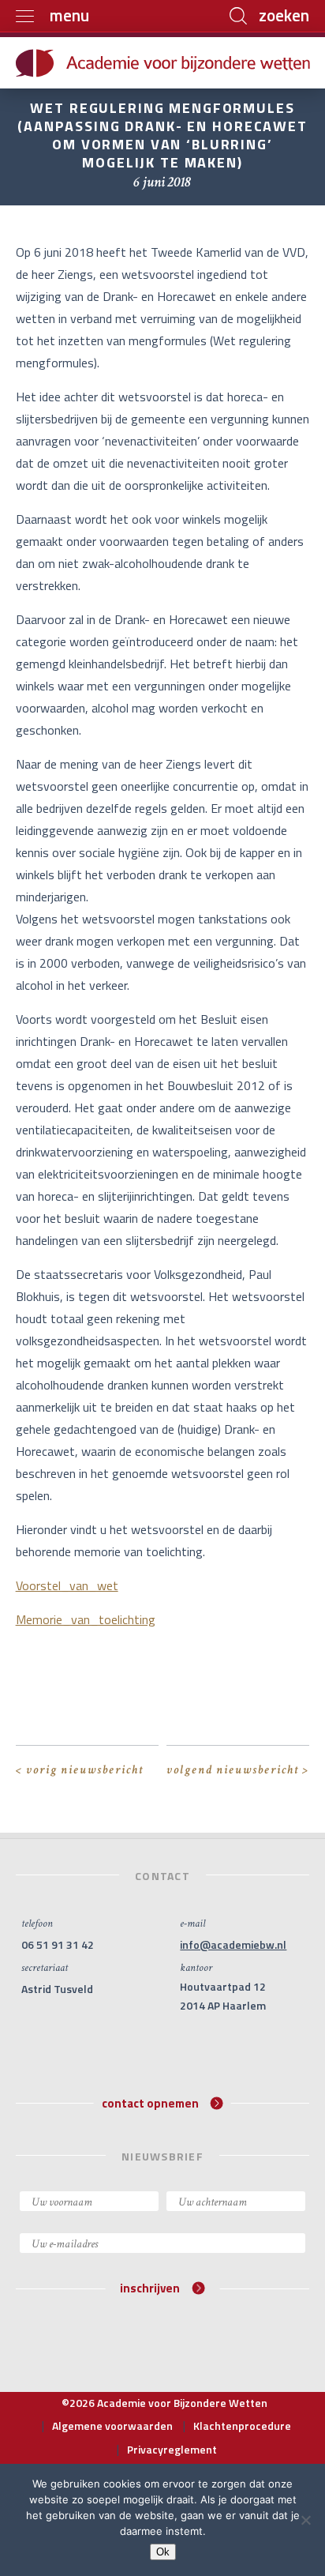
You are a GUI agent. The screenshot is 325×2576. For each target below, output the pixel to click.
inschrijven (150, 2288)
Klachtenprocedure (242, 2426)
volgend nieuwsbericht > (238, 1770)
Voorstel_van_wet (67, 1585)
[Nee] (305, 2520)
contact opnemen (150, 2102)
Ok (163, 2552)
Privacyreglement (172, 2449)
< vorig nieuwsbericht (80, 1770)
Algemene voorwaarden (112, 2426)
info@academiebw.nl (233, 1944)
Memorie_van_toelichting (86, 1619)
